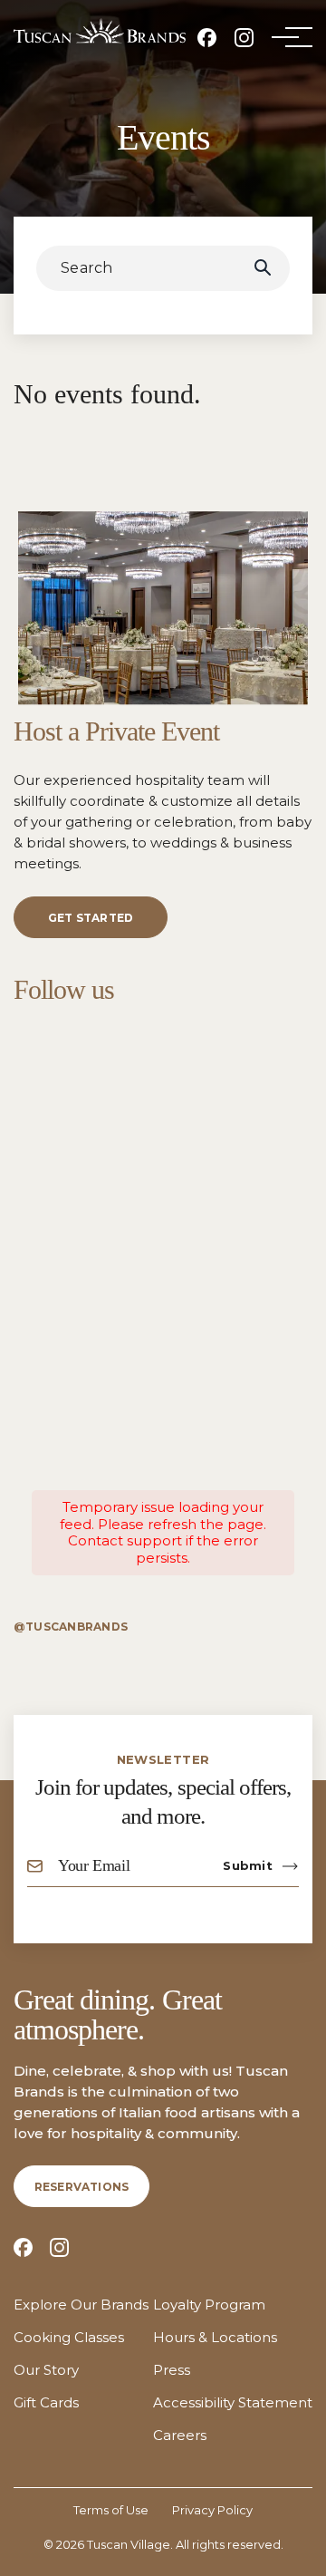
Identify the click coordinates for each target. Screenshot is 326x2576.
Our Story (46, 2370)
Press (172, 2370)
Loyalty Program (209, 2305)
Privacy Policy (212, 2510)
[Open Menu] (285, 37)
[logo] (100, 31)
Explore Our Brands (81, 2305)
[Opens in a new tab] (207, 38)
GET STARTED (91, 918)
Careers (180, 2436)
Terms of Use (111, 2510)
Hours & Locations (215, 2338)
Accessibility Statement (233, 2403)
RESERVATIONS (82, 2187)
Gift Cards (46, 2403)
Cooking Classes (69, 2338)
